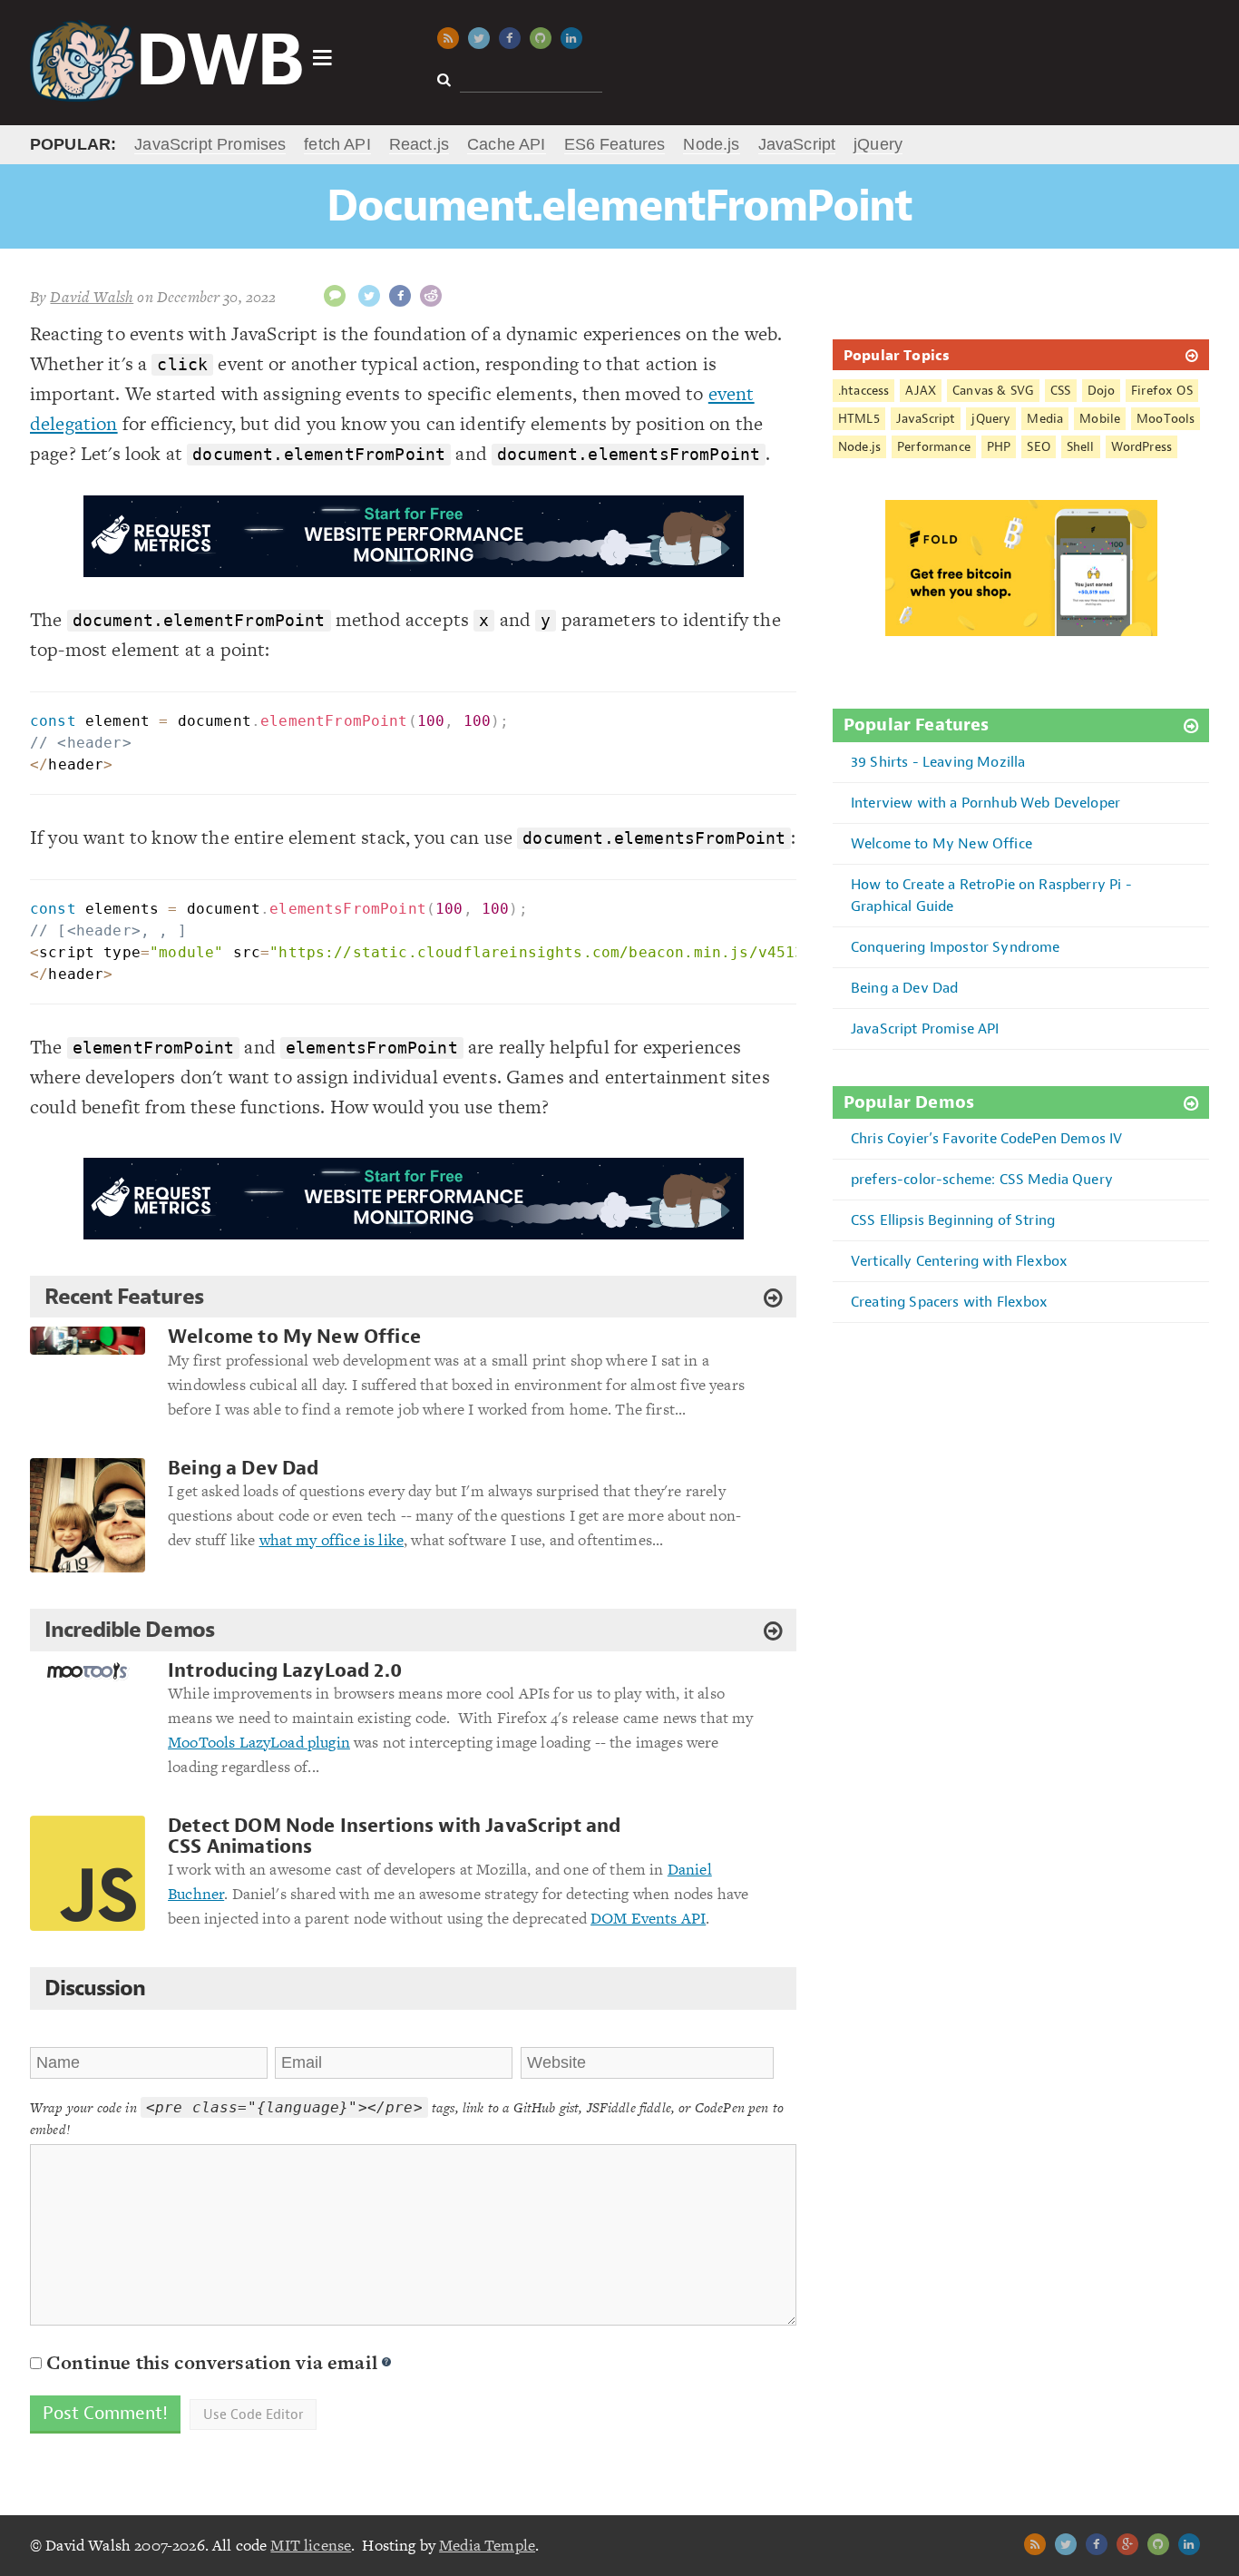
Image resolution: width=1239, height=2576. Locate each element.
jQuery (878, 144)
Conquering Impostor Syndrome (955, 947)
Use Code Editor (253, 2414)
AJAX (921, 391)
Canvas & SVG (993, 391)
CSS (1060, 391)
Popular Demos (909, 1103)
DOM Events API (648, 1918)
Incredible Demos (129, 1630)
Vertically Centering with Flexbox (959, 1261)
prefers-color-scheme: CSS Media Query (982, 1179)
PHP (999, 447)
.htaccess (863, 391)
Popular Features (917, 725)
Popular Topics (897, 355)
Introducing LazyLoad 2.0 (285, 1671)
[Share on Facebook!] (400, 296)
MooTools (1166, 419)
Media (1045, 419)
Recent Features (124, 1297)
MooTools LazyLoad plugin (259, 1742)
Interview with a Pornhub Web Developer (985, 803)
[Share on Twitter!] (369, 296)
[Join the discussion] (335, 296)
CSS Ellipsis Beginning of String (953, 1220)
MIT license (311, 2545)
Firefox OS (1162, 391)
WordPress (1141, 447)
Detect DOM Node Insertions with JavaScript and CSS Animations (394, 1837)
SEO (1038, 447)
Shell (1081, 447)
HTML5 (859, 419)
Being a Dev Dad (243, 1469)
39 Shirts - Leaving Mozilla (938, 762)
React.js (419, 144)
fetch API (337, 144)
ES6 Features (615, 144)
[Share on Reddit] (431, 296)
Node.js (711, 144)
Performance (934, 447)
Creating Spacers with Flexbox (950, 1302)
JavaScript (797, 144)
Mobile (1100, 419)
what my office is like (332, 1540)
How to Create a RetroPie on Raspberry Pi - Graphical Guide (991, 895)
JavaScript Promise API (925, 1028)
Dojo (1102, 391)
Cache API (506, 144)
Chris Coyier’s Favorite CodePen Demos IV (986, 1138)
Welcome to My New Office (294, 1337)
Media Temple (487, 2545)
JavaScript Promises (210, 144)
